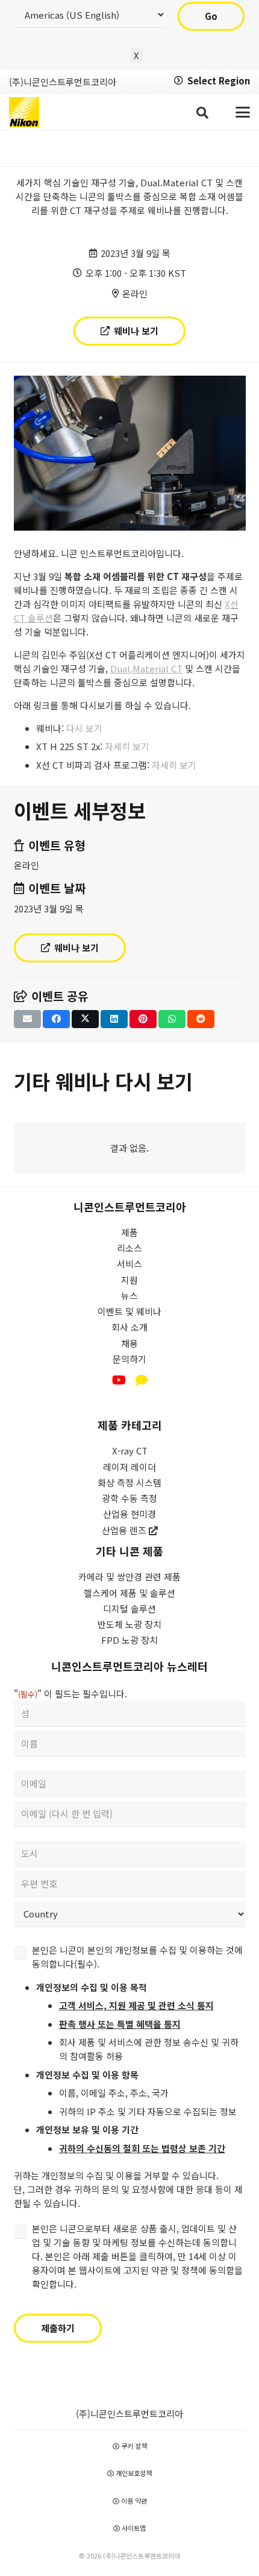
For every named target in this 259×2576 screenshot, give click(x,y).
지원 (129, 1280)
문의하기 (129, 1359)
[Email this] (27, 1019)
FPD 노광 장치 (129, 1640)
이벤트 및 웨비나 (129, 1311)
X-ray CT (130, 1451)
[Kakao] (142, 1380)
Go (211, 16)
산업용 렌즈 (125, 1530)
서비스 (129, 1264)
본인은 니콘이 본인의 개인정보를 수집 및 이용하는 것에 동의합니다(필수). (137, 1957)
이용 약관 (133, 2501)
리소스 (129, 1248)
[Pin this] (143, 1019)
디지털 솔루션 (129, 1608)
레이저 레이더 (129, 1467)
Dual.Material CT (146, 668)
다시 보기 (84, 728)
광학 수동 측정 (129, 1498)
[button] (202, 112)
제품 (129, 1232)
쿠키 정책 (133, 2446)
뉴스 (129, 1296)
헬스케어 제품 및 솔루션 (129, 1593)
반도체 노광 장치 (129, 1624)
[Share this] (56, 1019)
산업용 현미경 (129, 1514)
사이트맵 (133, 2528)
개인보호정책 (133, 2473)
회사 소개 (129, 1327)
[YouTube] (119, 1380)
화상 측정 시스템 (129, 1482)
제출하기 (58, 2328)
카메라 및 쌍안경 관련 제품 (129, 1577)
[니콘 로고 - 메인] (24, 112)
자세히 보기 (127, 746)
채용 (129, 1343)
